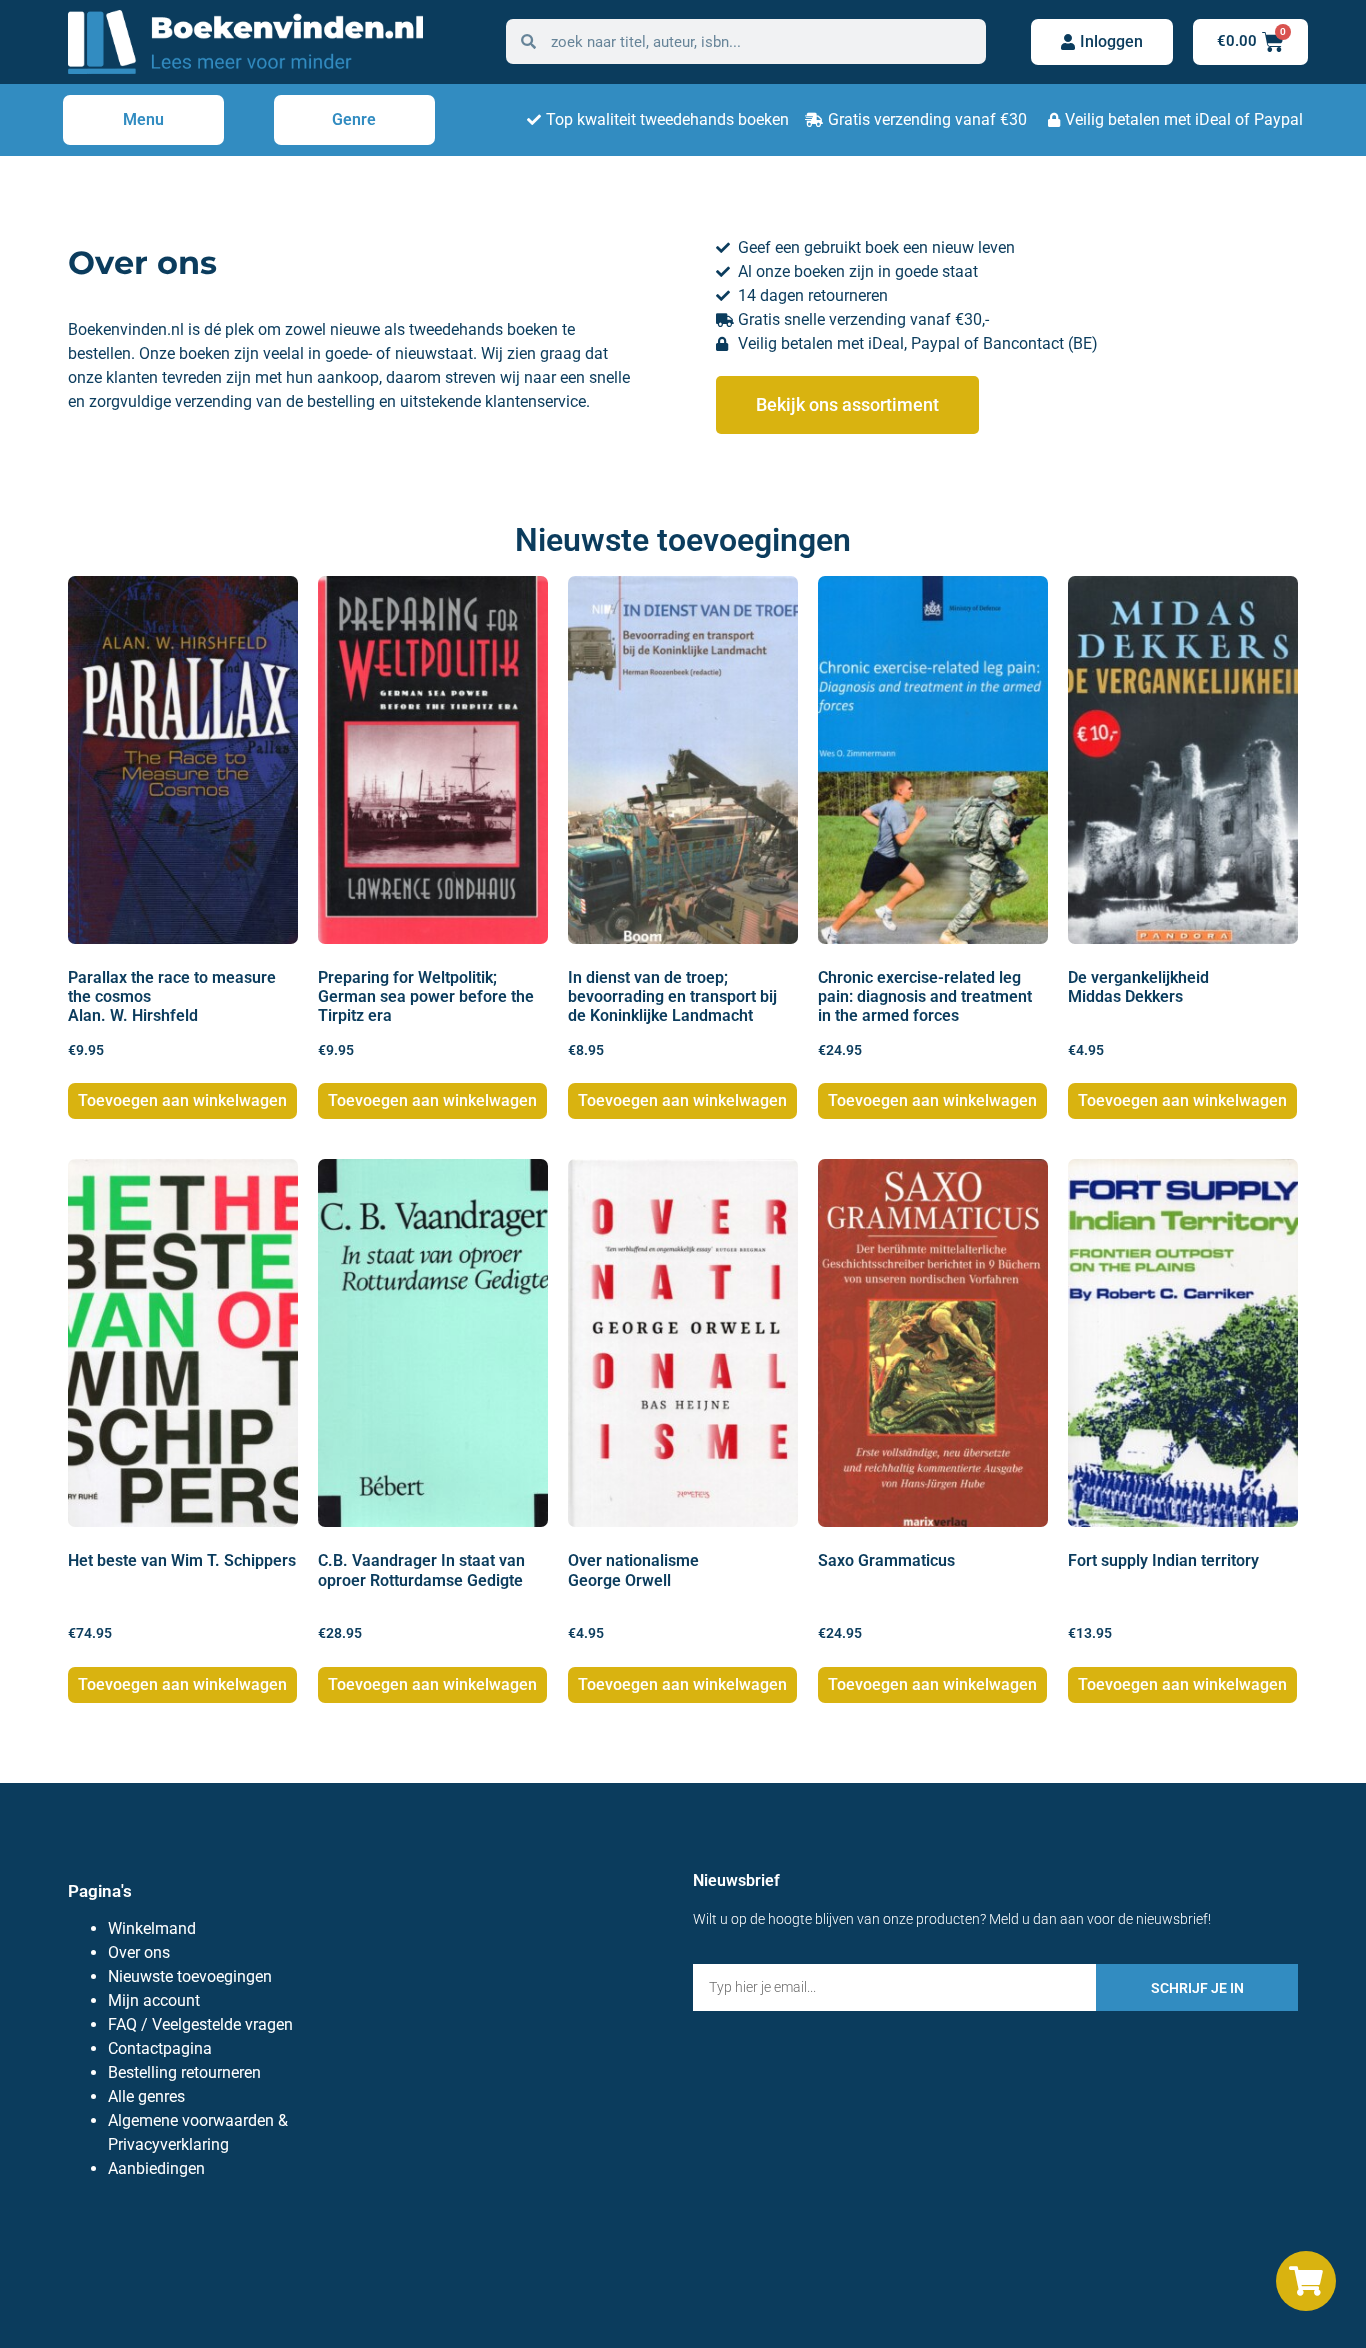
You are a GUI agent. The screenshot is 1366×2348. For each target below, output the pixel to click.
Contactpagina (160, 2048)
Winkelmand (152, 1928)
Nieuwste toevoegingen (190, 1976)
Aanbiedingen (156, 2168)
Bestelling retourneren (184, 2072)
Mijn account (154, 2000)
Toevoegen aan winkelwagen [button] (182, 1100)
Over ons (139, 1952)
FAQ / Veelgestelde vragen (200, 2024)
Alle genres (146, 2096)
